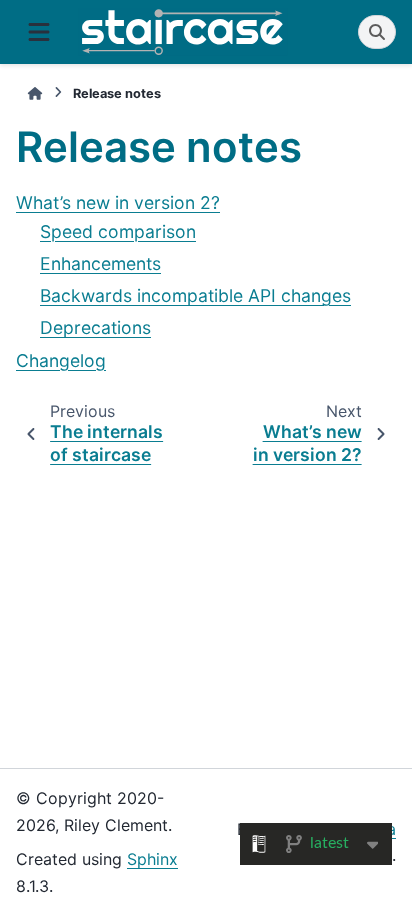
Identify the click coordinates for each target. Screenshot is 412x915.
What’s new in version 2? (118, 202)
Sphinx (152, 859)
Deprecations (95, 327)
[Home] (35, 93)
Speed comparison (118, 231)
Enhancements (100, 263)
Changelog (61, 360)
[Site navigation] (39, 32)
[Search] (377, 32)
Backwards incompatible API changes (195, 295)
